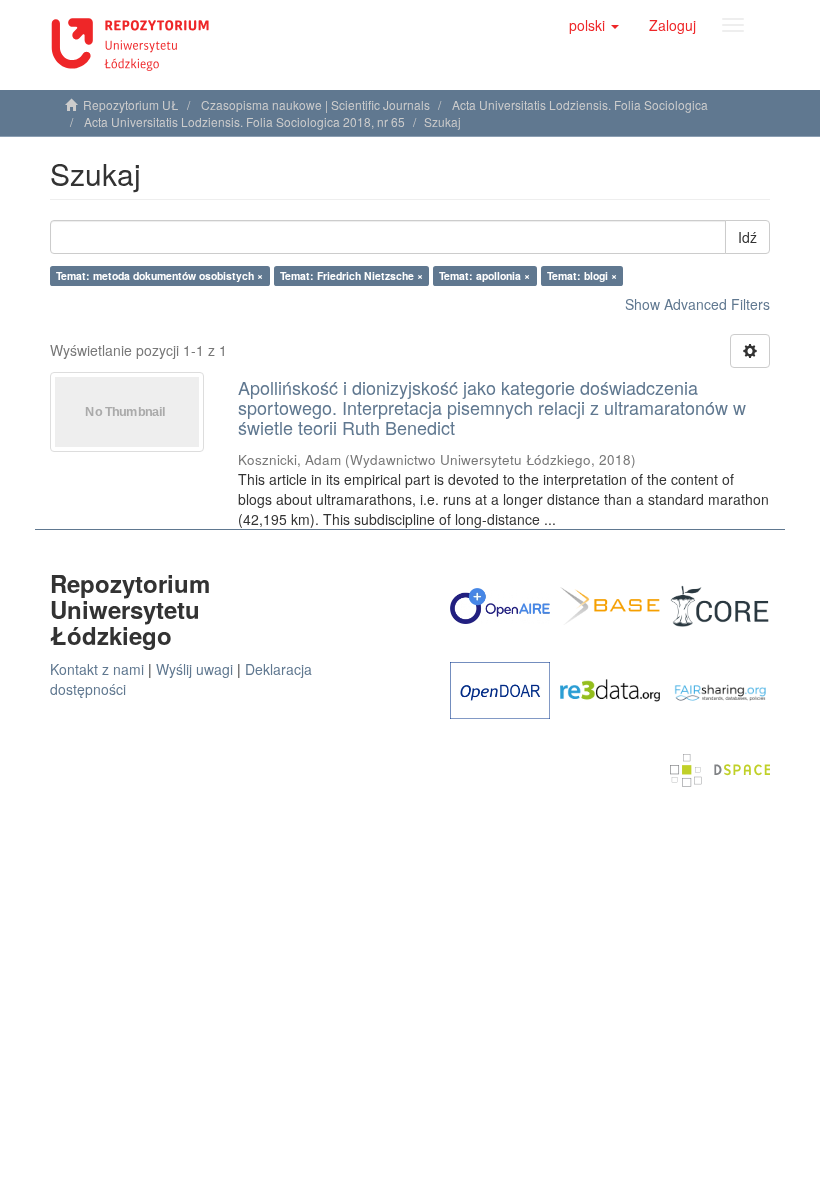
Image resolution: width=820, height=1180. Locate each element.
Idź (747, 237)
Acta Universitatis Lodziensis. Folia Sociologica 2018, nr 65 (244, 121)
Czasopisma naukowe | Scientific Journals (315, 104)
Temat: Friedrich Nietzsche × (351, 275)
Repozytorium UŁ (131, 104)
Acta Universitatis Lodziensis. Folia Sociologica (580, 104)
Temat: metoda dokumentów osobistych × (159, 275)
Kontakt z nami (97, 669)
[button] (594, 25)
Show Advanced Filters (697, 304)
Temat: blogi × (582, 275)
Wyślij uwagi (194, 669)
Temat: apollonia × (484, 275)
